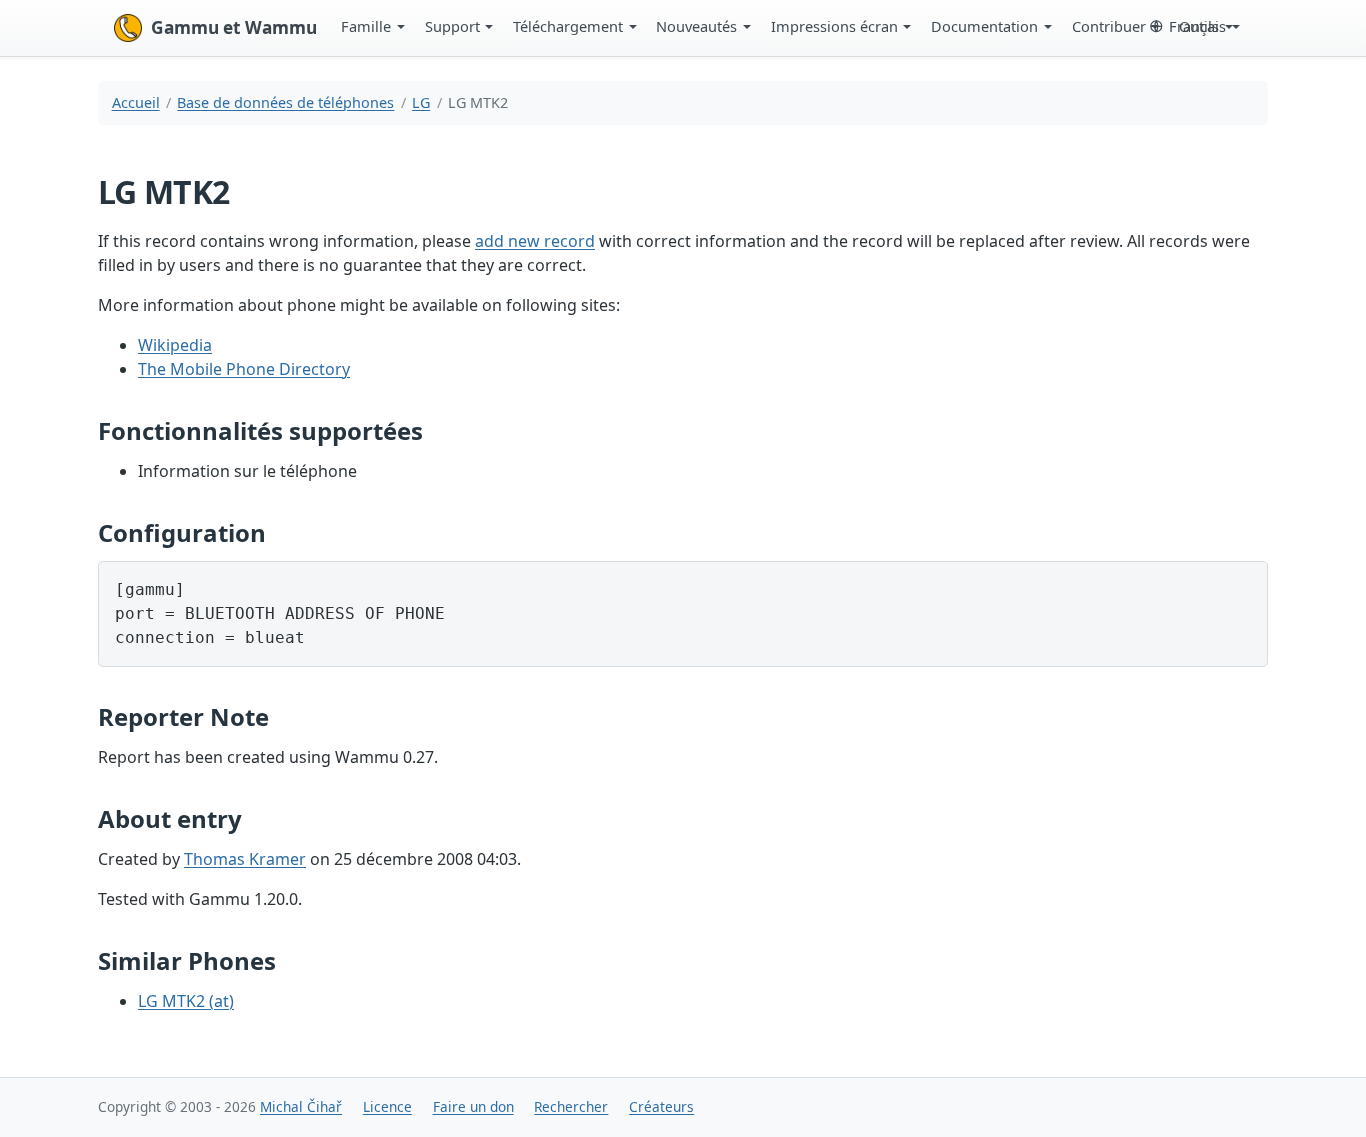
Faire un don (473, 1106)
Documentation (984, 26)
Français (1197, 26)
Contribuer (1109, 26)
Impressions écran (834, 26)
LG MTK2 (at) (186, 1001)
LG (421, 102)
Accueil (136, 102)
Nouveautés (696, 26)
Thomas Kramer (245, 859)
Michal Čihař (301, 1106)
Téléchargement (568, 26)
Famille (366, 26)
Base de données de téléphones (285, 102)
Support (452, 26)
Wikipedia (175, 345)
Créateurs (661, 1106)
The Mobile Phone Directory (244, 369)
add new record (535, 241)
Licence (387, 1106)
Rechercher (571, 1106)
